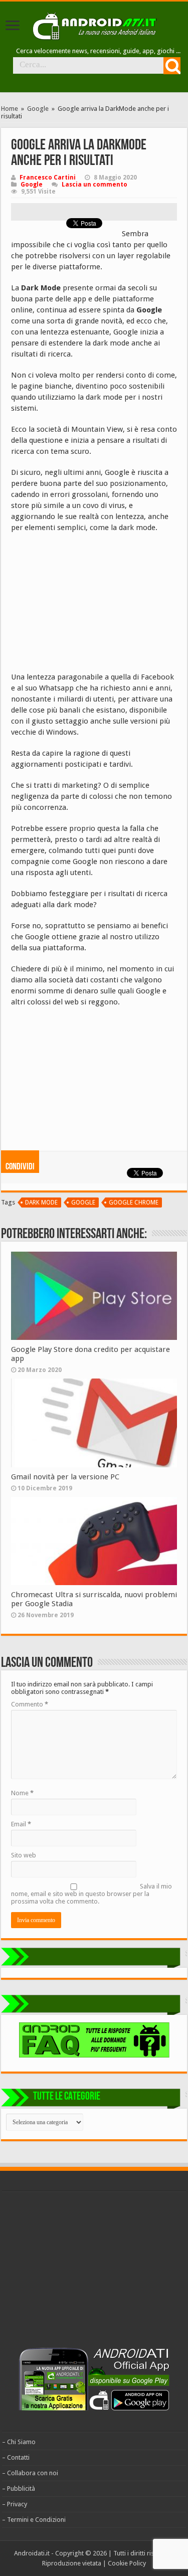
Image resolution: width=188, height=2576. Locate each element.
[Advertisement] (86, 606)
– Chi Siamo (19, 2442)
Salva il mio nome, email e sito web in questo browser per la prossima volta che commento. (91, 1894)
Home (10, 109)
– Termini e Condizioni (34, 2520)
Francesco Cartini (48, 178)
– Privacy (15, 2504)
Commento (30, 1704)
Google (38, 109)
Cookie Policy (127, 2563)
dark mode (41, 1203)
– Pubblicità (19, 2488)
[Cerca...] (172, 66)
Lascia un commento (95, 185)
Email (21, 1824)
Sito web (24, 1855)
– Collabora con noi (30, 2473)
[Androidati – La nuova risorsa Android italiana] (94, 25)
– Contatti (16, 2457)
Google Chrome (134, 1203)
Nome (22, 1793)
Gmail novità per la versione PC (65, 1477)
